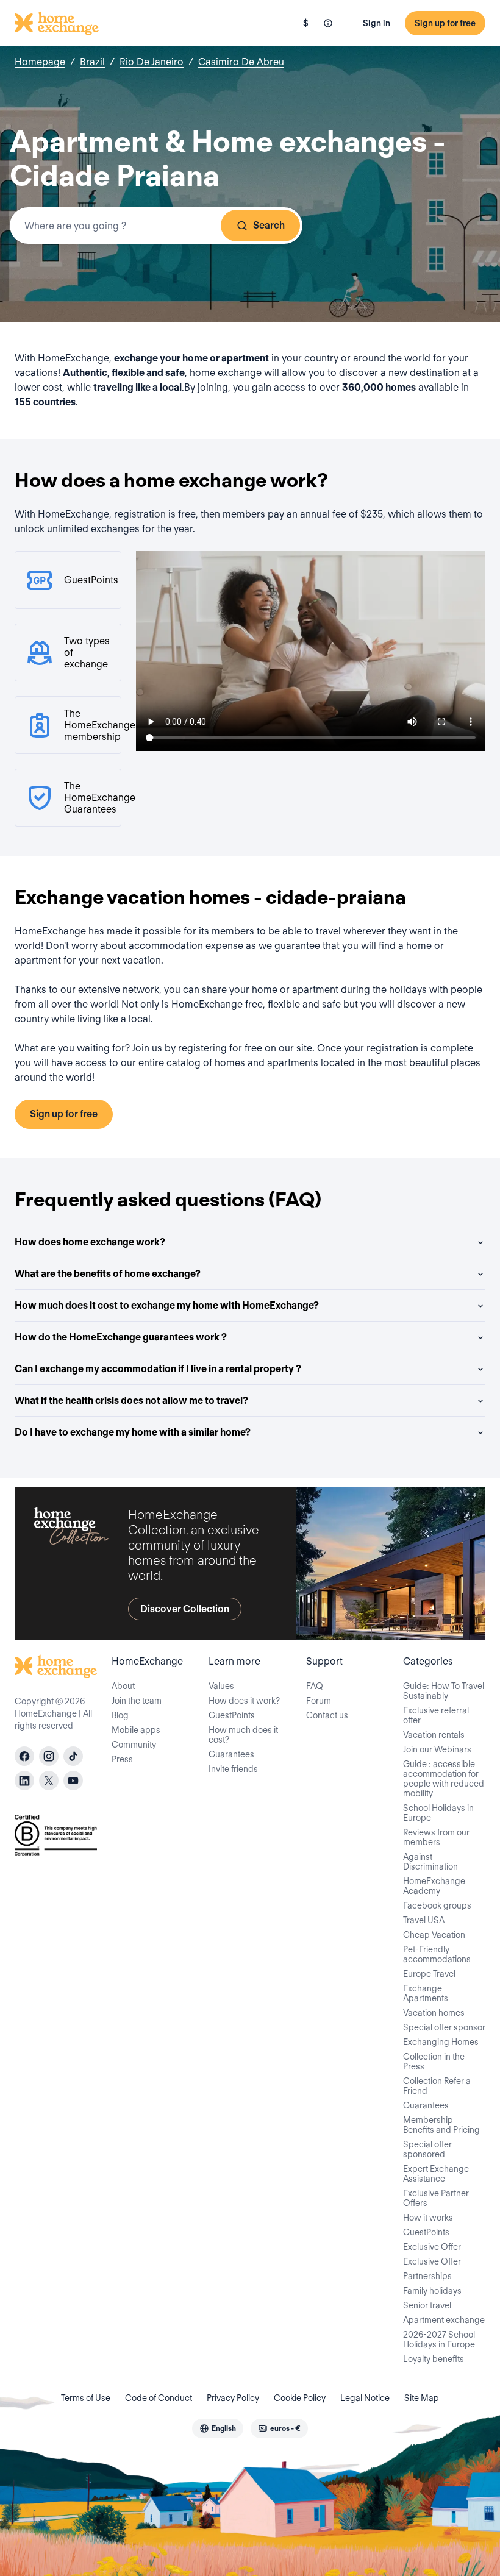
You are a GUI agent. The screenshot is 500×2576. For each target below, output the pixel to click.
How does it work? (244, 1701)
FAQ (315, 1686)
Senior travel (427, 2305)
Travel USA (424, 1920)
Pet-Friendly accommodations (437, 1954)
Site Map (422, 2398)
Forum (319, 1701)
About (123, 1686)
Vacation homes (434, 2013)
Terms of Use (86, 2398)
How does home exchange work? (90, 1242)
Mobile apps (136, 1730)
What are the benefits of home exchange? (108, 1274)
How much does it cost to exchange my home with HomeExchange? (167, 1305)
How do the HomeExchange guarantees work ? (121, 1337)
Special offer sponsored (427, 2149)
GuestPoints (232, 1715)
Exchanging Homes (441, 2042)
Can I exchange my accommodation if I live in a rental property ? (158, 1369)
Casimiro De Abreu (241, 62)
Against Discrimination (430, 1862)
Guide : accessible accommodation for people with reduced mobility (444, 1779)
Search (269, 225)
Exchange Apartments (426, 1993)
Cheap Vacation (434, 1935)
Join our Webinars (437, 1749)
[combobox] (156, 226)
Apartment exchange (444, 2320)
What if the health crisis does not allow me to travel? (131, 1400)
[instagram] (49, 1756)
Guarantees (231, 1754)
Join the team (137, 1701)
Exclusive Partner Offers (436, 2198)
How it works (428, 2218)
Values (221, 1686)
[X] (49, 1781)
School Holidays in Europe (438, 1813)
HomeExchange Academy (434, 1886)
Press (122, 1759)
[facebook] (24, 1756)
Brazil (92, 62)
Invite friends (233, 1769)
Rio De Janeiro (152, 62)
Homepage (40, 62)
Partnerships (427, 2276)
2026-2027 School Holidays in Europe (439, 2339)
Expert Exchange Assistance (436, 2174)
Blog (120, 1715)
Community (134, 1745)
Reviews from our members (436, 1837)
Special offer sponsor (444, 2027)
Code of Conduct (159, 2398)
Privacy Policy (233, 2398)
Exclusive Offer (432, 2247)
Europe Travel (429, 1974)
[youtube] (73, 1781)
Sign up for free (445, 23)
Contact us (327, 1715)
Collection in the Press (434, 2062)
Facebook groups (437, 1905)
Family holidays (432, 2291)
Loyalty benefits (434, 2359)
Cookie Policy (300, 2398)
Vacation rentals (434, 1735)
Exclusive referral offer (436, 1715)
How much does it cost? (243, 1735)
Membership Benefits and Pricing (441, 2125)
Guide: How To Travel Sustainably (444, 1691)
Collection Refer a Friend (437, 2086)
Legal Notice (365, 2398)
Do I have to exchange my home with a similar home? (133, 1432)
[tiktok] (73, 1756)
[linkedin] (24, 1781)
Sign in (377, 23)
